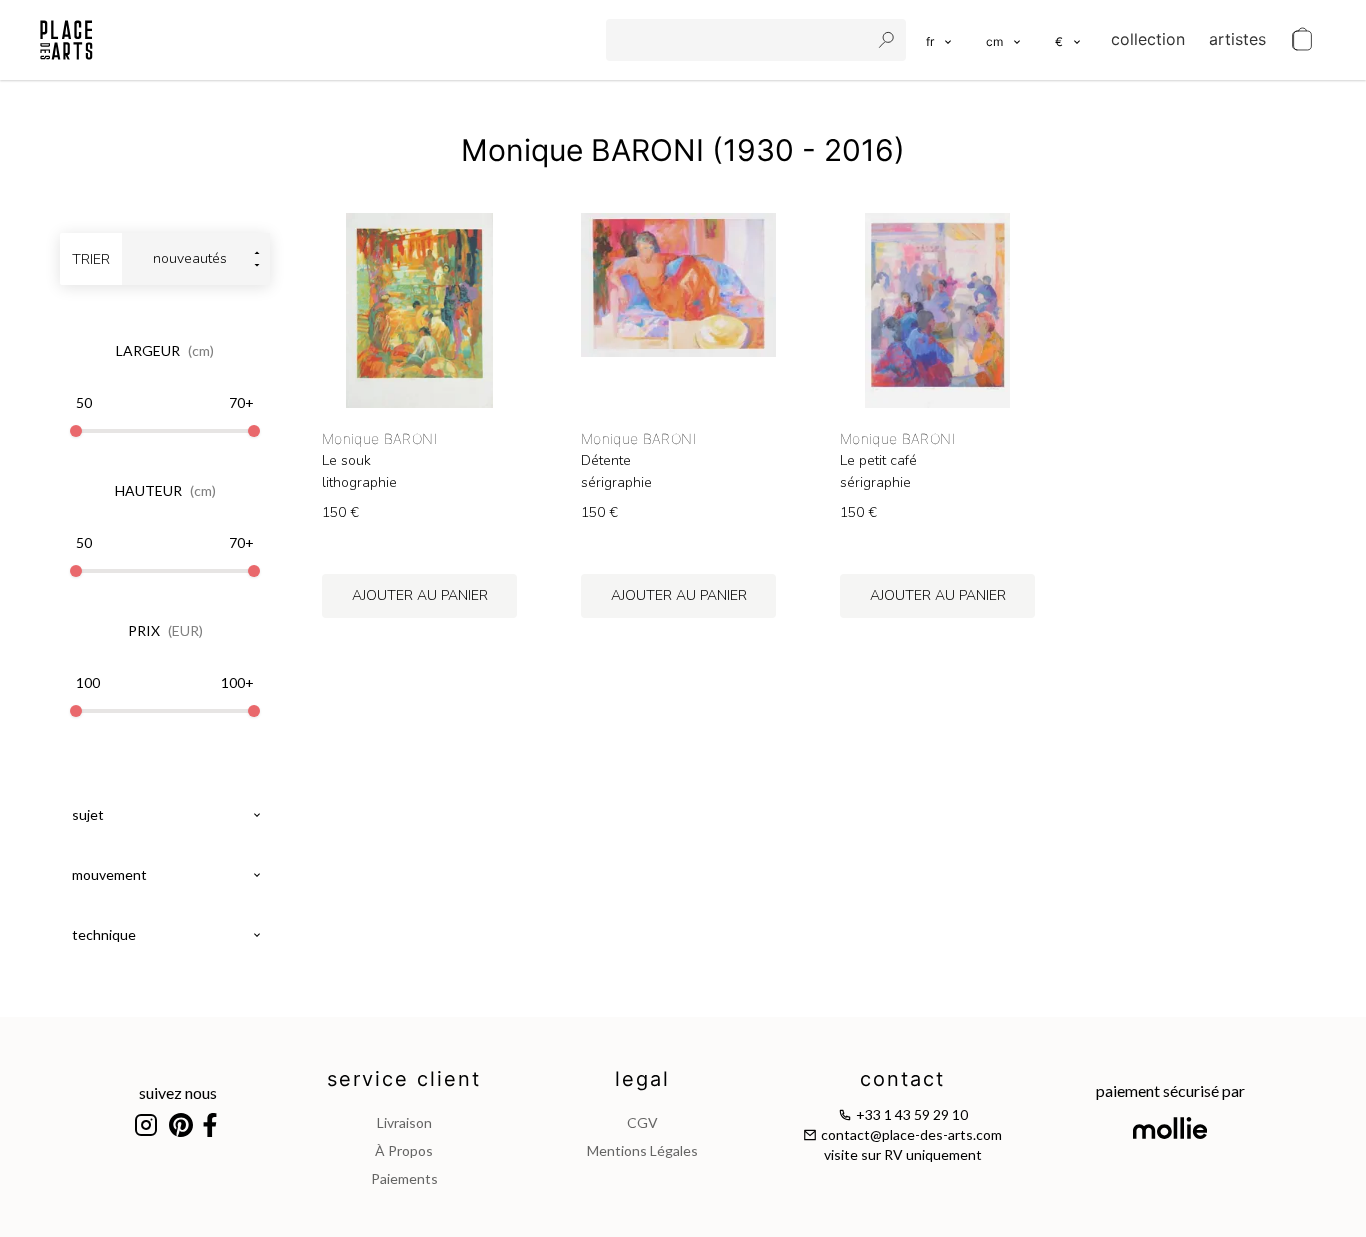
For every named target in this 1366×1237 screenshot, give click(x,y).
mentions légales (642, 1150)
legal (642, 1079)
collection (1148, 39)
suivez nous (178, 1092)
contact (902, 1079)
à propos (404, 1150)
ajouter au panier (420, 595)
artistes (1237, 39)
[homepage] (66, 40)
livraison (404, 1122)
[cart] (1302, 40)
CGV (642, 1122)
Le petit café (878, 461)
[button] (1004, 40)
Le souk (346, 461)
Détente (606, 461)
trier (91, 259)
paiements (404, 1178)
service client (404, 1079)
